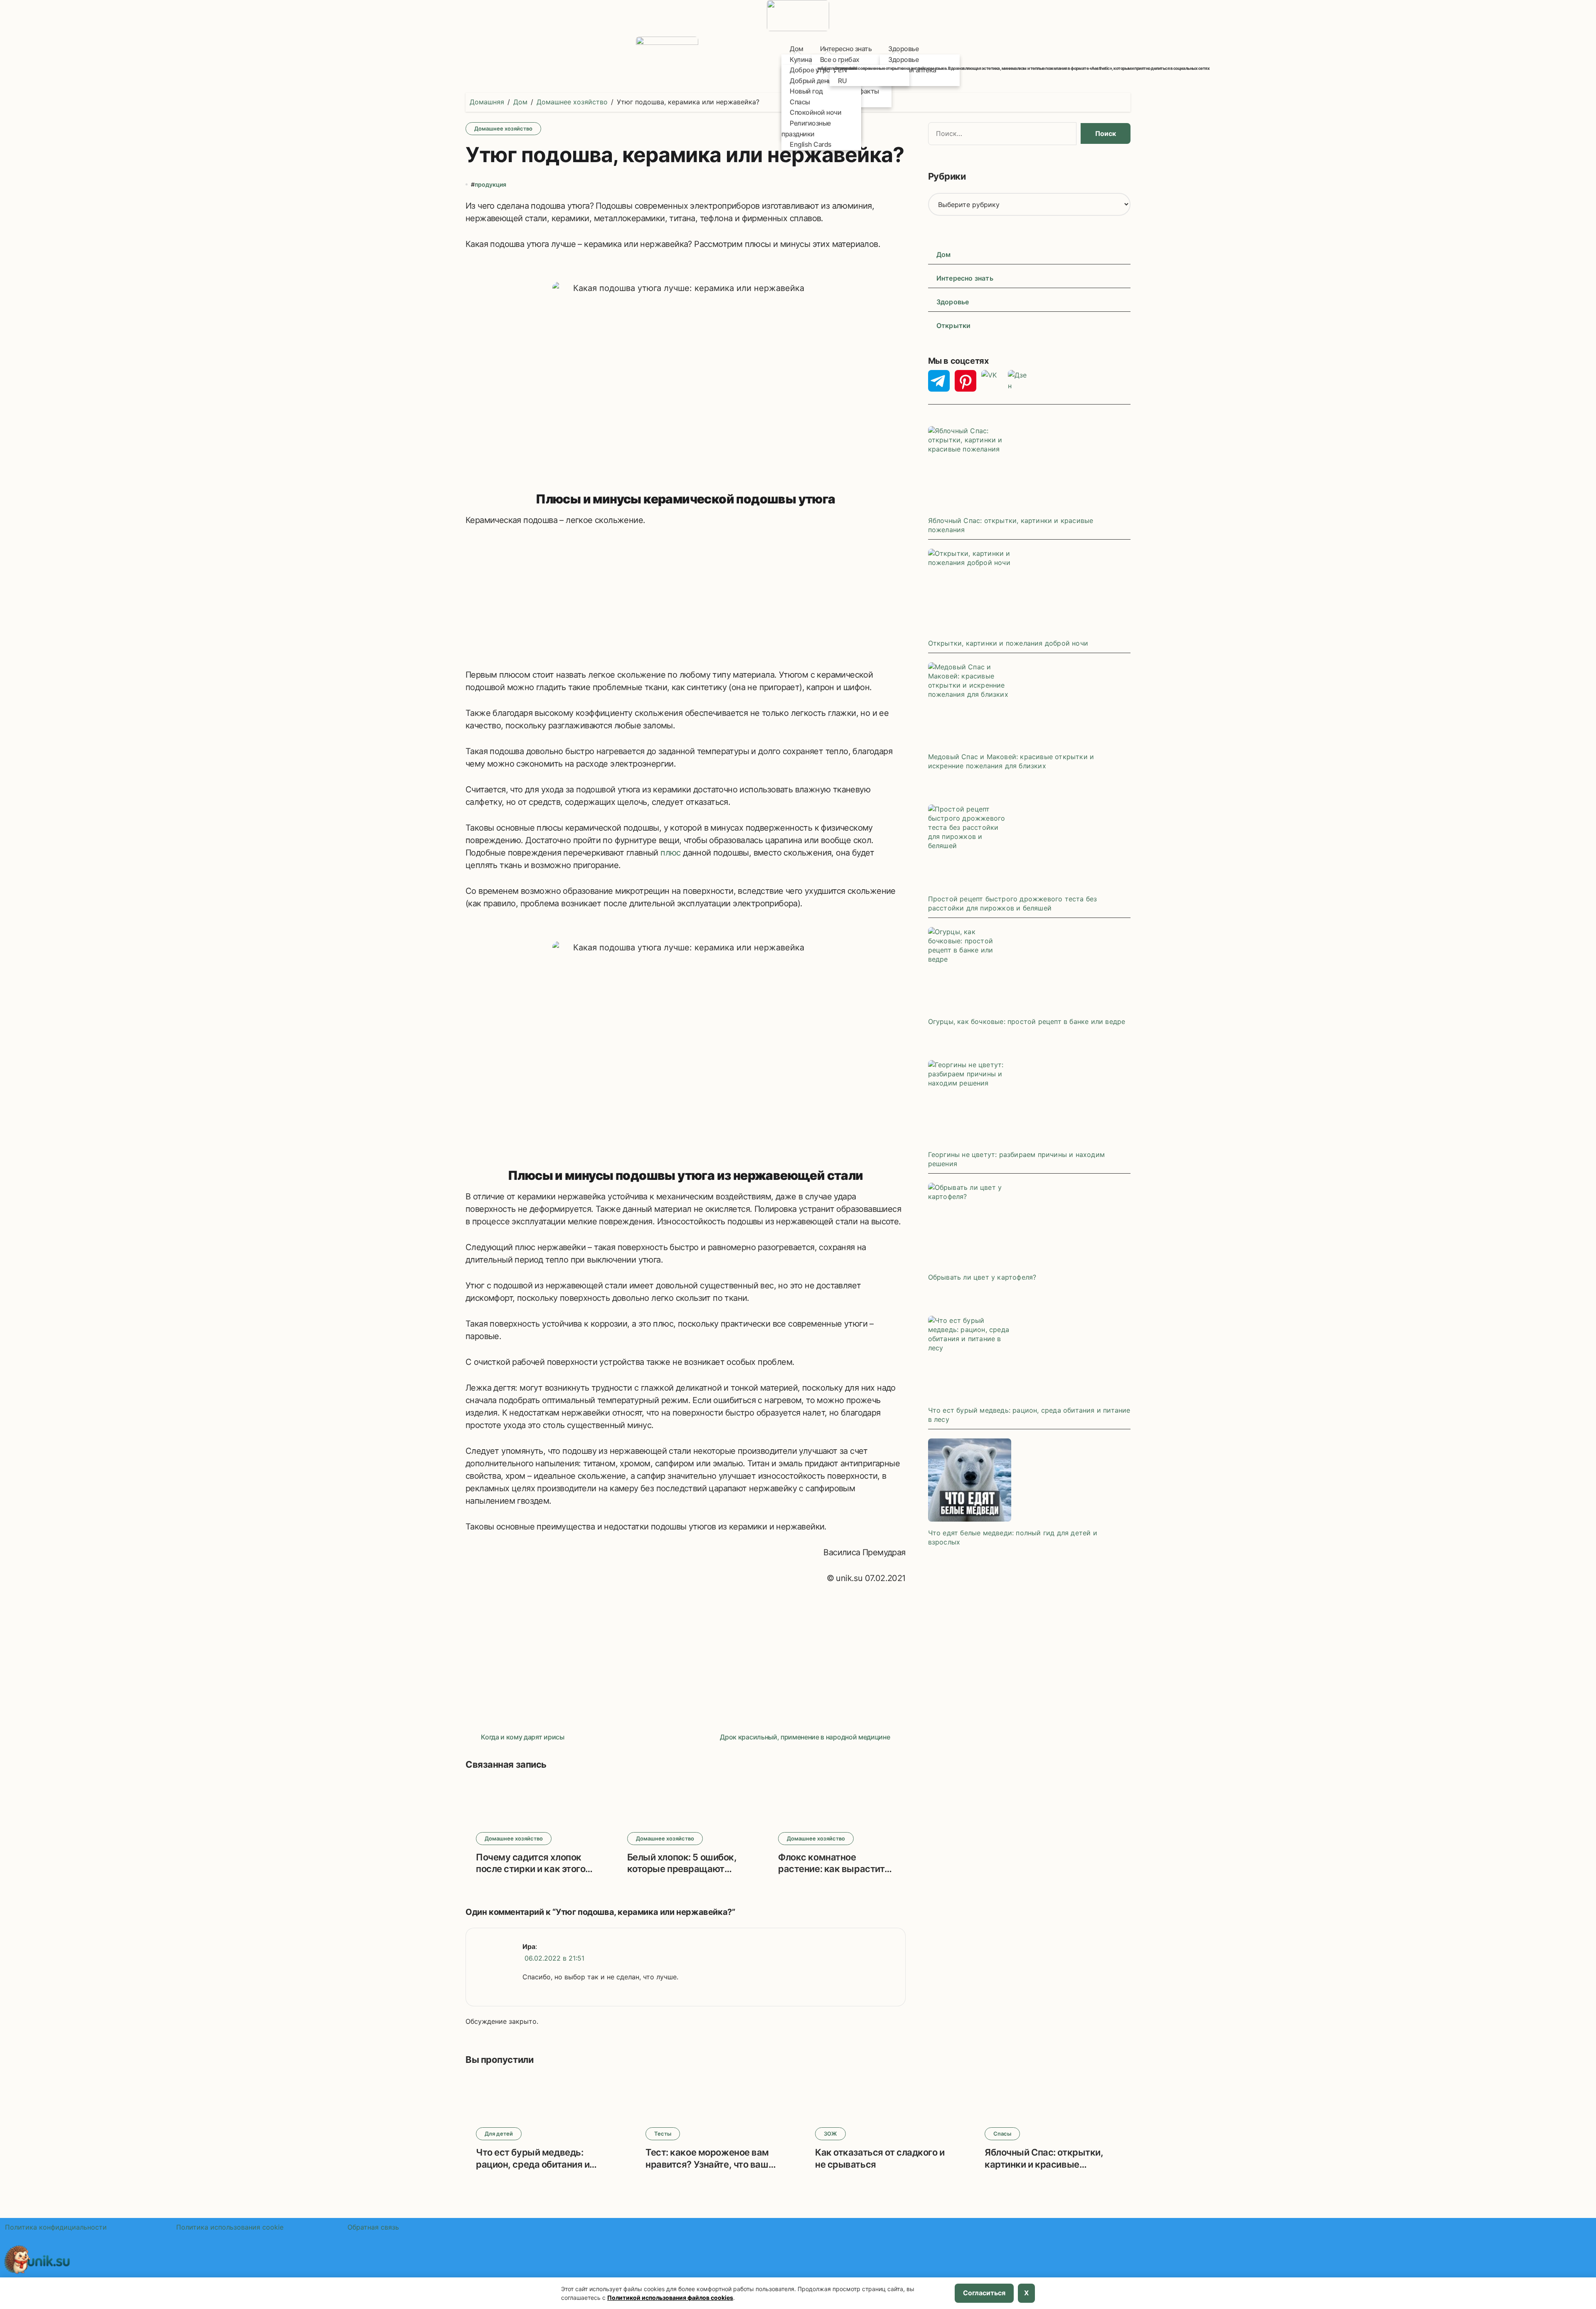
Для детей (499, 2134)
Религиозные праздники (806, 126)
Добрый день (810, 81)
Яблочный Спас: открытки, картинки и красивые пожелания (1044, 2164)
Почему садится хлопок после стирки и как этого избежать (531, 1869)
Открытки (954, 326)
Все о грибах (840, 59)
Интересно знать (846, 49)
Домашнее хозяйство (503, 128)
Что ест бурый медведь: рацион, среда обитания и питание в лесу (533, 2164)
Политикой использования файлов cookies (670, 2298)
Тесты (663, 2134)
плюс (671, 853)
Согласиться (984, 2293)
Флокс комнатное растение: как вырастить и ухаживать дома (834, 1869)
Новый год (806, 91)
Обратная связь (374, 2227)
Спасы (800, 102)
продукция (490, 184)
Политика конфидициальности (57, 2227)
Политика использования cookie (230, 2227)
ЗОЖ (830, 2134)
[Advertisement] (686, 598)
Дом (944, 254)
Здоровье (903, 49)
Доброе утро (810, 70)
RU (842, 81)
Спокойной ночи (815, 112)
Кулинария (807, 59)
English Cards (815, 142)
